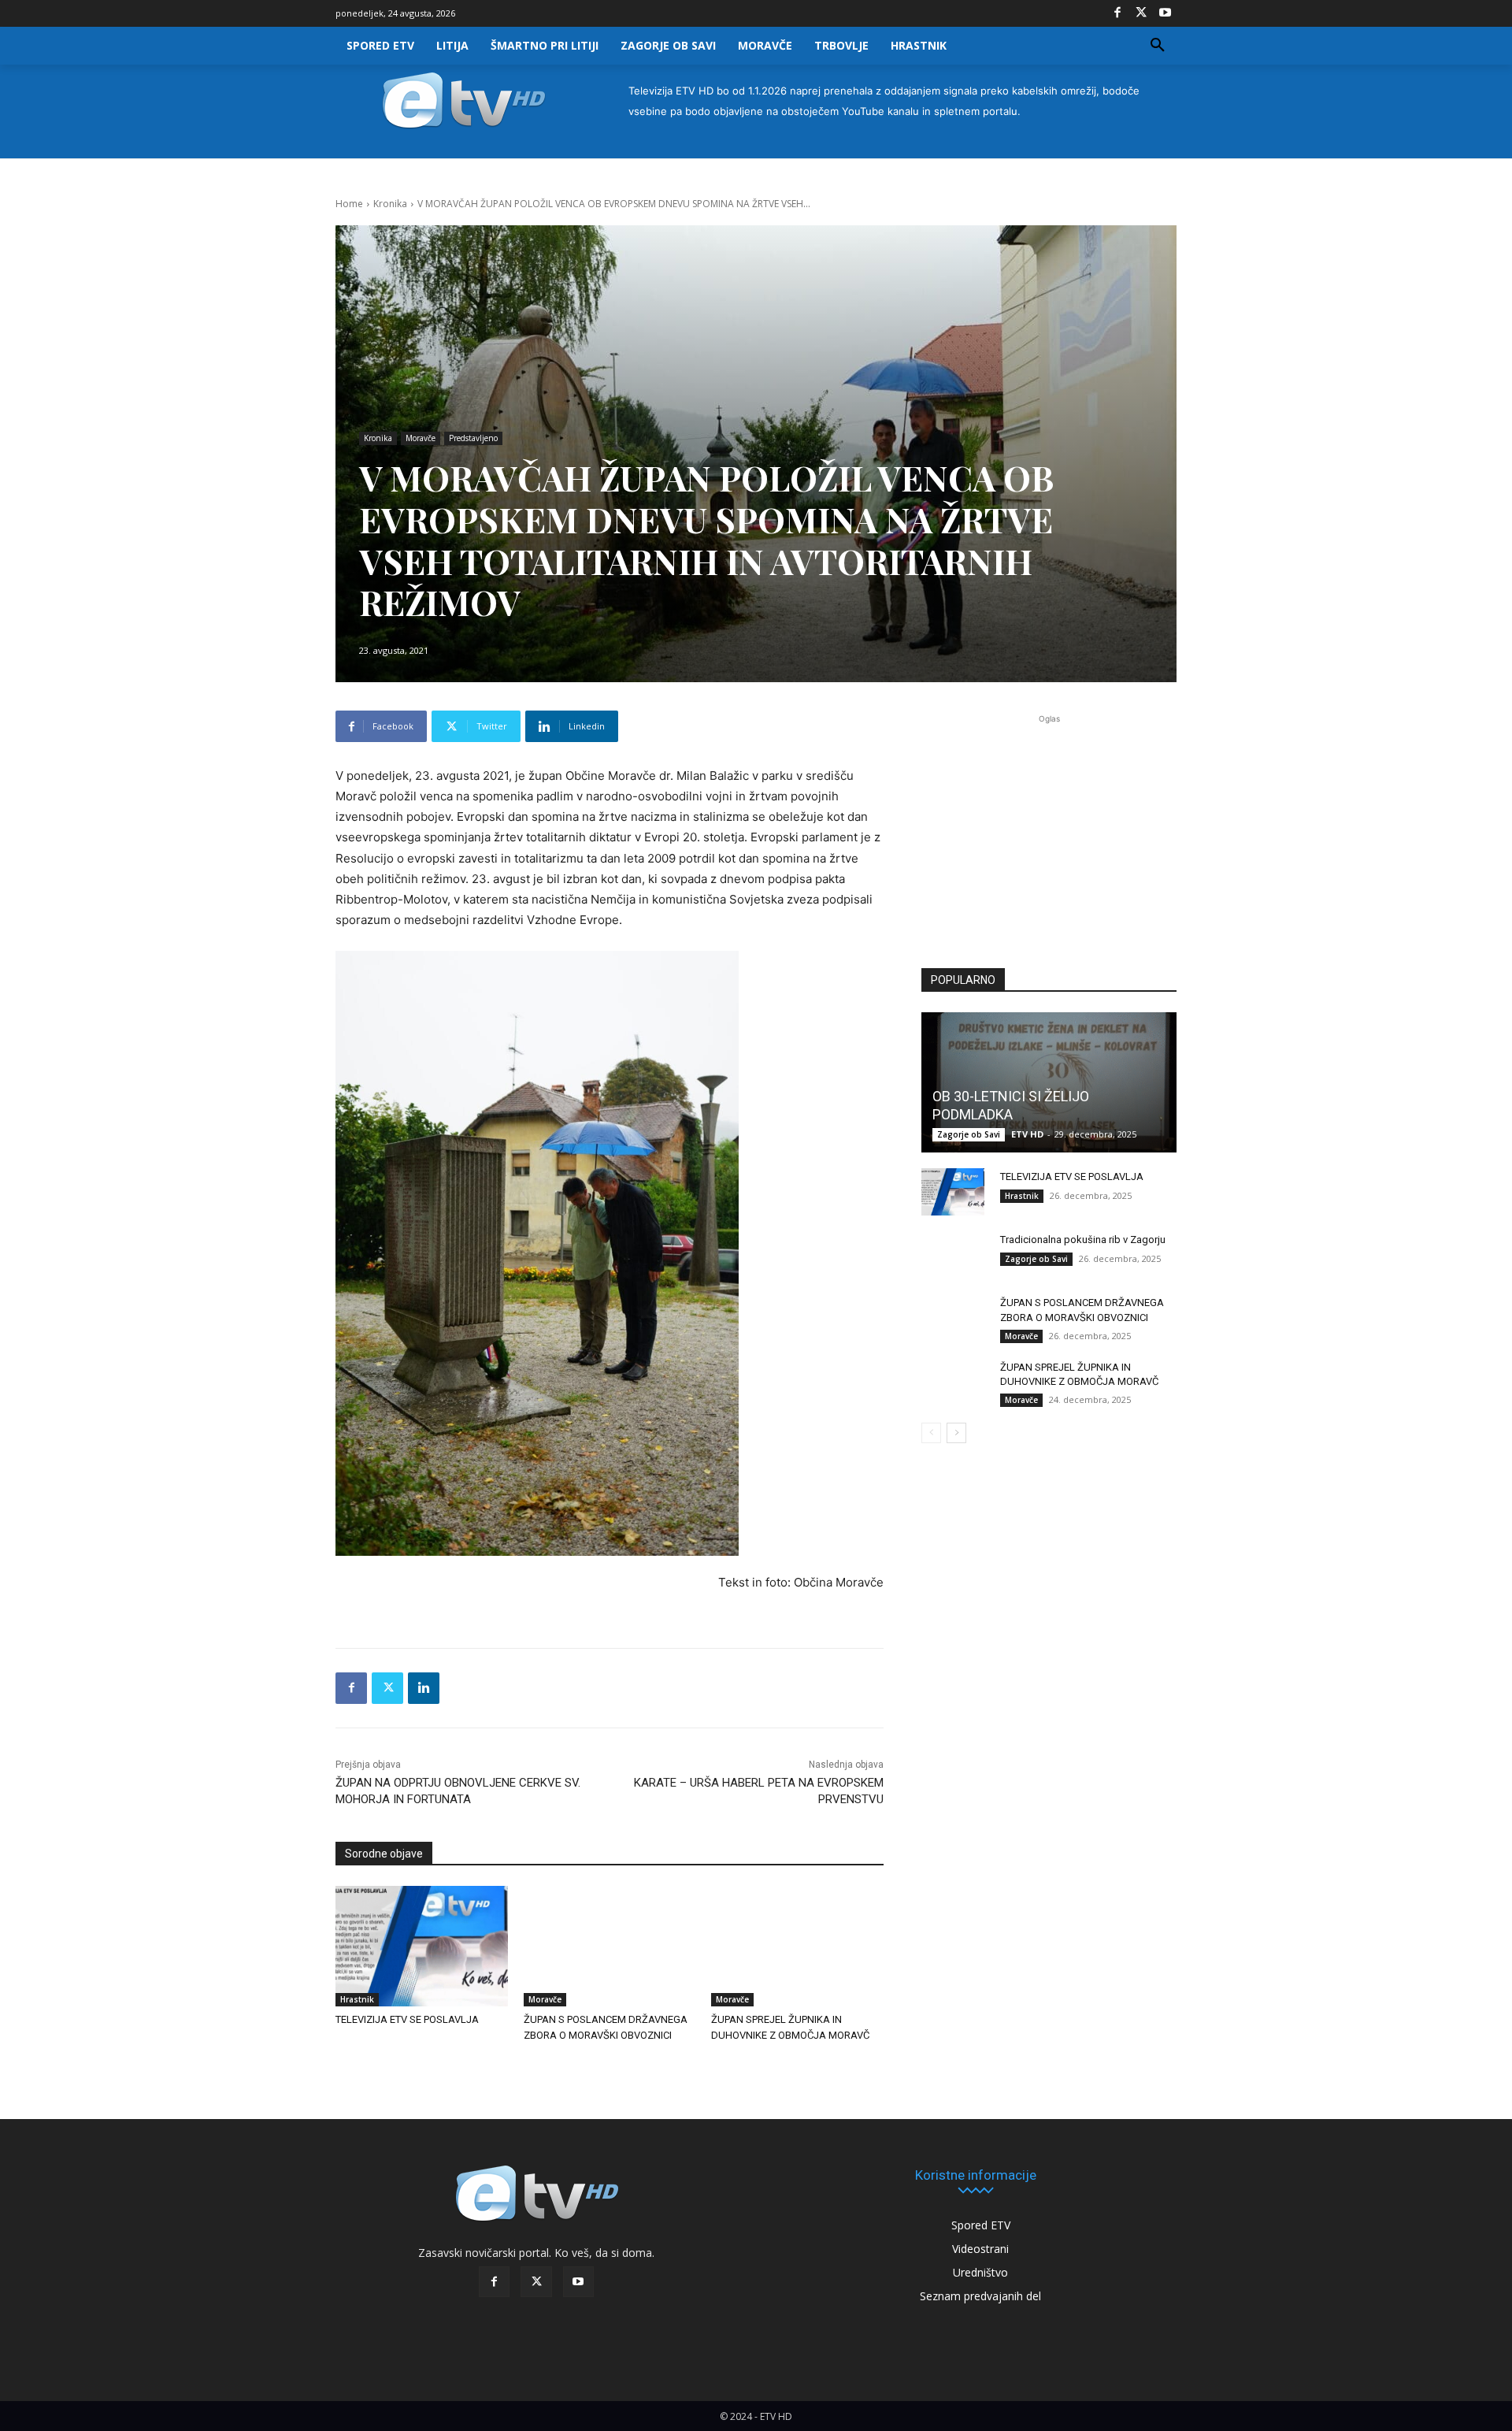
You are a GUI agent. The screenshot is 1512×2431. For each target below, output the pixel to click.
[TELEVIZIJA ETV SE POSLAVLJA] (422, 1946)
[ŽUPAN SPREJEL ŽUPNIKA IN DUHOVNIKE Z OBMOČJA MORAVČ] (797, 1946)
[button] (1158, 46)
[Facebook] (1117, 13)
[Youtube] (1165, 13)
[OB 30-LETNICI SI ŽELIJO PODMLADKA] (1049, 1082)
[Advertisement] (1049, 832)
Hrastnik (357, 1999)
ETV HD (1027, 1134)
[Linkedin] (424, 1688)
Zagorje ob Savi (969, 1134)
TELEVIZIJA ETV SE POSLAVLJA (407, 2019)
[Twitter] (1141, 13)
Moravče (421, 438)
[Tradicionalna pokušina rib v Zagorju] (953, 1255)
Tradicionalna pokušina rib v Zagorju (1083, 1240)
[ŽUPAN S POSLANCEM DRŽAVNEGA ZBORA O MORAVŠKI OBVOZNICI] (610, 1946)
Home (349, 204)
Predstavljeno (473, 438)
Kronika (390, 204)
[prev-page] (931, 1433)
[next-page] (956, 1433)
